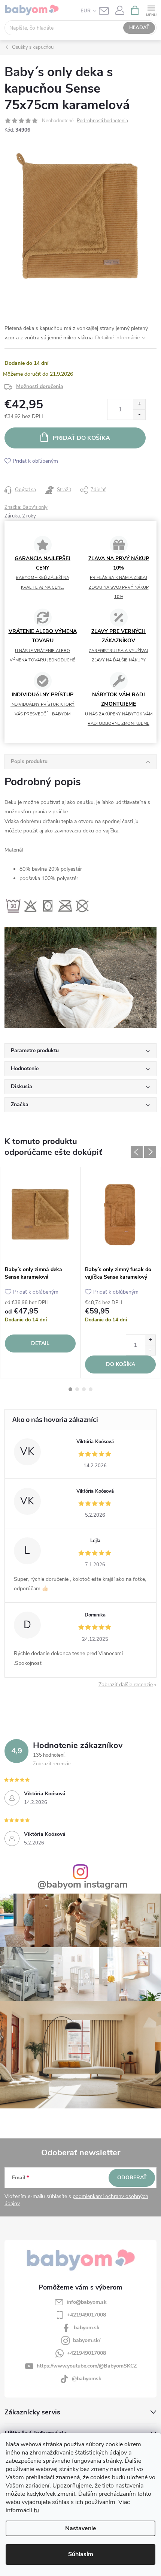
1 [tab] (70, 1389)
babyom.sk (87, 2328)
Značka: (26, 507)
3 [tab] (84, 1389)
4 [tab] (91, 1389)
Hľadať (139, 28)
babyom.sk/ (87, 2340)
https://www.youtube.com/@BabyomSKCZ (87, 2366)
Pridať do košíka (81, 438)
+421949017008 (86, 2315)
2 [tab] (77, 1389)
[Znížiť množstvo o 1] (139, 415)
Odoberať (132, 2178)
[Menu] (151, 10)
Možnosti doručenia (40, 386)
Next (150, 1152)
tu (36, 2510)
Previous (137, 1152)
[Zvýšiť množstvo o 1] (139, 404)
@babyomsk (87, 2379)
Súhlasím (81, 2554)
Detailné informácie (117, 338)
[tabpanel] (40, 1273)
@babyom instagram (83, 1885)
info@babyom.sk (87, 2302)
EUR (86, 11)
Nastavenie (81, 2528)
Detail (40, 1343)
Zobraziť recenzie (52, 1764)
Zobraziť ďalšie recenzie (126, 1685)
